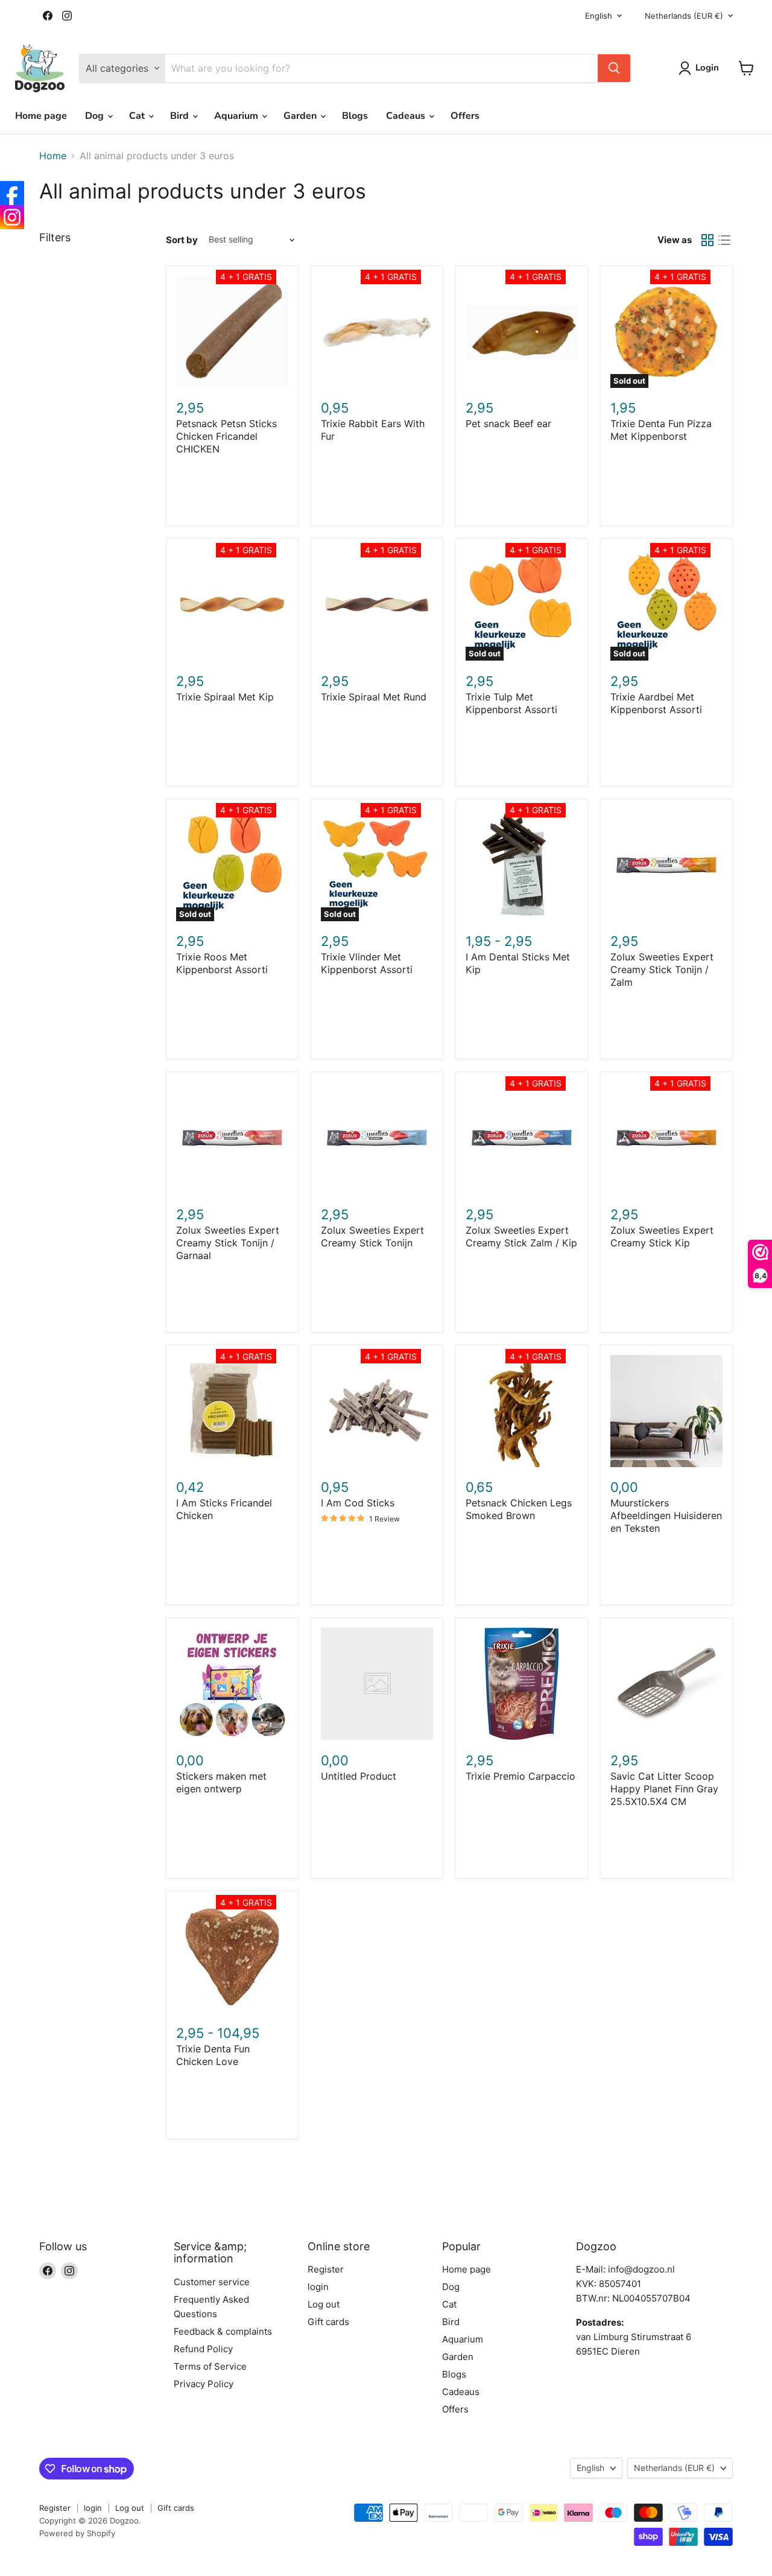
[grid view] (707, 240)
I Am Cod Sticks (358, 1503)
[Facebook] (12, 193)
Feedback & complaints (223, 2331)
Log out (324, 2304)
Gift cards (328, 2322)
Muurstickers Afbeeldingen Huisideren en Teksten (666, 1515)
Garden (301, 116)
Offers (465, 116)
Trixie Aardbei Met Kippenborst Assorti (656, 703)
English (599, 16)
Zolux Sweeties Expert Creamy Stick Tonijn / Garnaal (228, 1243)
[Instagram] (12, 217)
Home (53, 156)
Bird (181, 116)
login (318, 2287)
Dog (96, 116)
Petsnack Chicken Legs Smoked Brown (519, 1509)
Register (326, 2269)
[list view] (724, 240)
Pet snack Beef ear (508, 424)
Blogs (355, 116)
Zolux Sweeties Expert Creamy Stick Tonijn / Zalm (662, 969)
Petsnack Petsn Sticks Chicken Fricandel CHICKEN (226, 436)
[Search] (614, 68)
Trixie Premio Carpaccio (520, 1776)
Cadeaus (407, 116)
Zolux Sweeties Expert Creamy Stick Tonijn (372, 1236)
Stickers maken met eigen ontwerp (221, 1782)
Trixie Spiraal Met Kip (225, 697)
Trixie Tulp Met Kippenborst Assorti (511, 703)
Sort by (182, 240)
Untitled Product (359, 1776)
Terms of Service (210, 2366)
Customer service (212, 2282)
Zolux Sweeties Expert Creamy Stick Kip (662, 1236)
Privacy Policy (204, 2384)
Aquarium (237, 116)
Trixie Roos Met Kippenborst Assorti (222, 963)
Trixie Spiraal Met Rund (374, 697)
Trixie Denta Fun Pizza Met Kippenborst (661, 430)
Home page (41, 116)
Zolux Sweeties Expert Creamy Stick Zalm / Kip (521, 1236)
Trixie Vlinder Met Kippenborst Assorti (367, 963)
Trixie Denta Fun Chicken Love (213, 2055)
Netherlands (684, 16)
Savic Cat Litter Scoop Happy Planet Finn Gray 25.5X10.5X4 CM (664, 1789)
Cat (138, 116)
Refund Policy (203, 2349)
